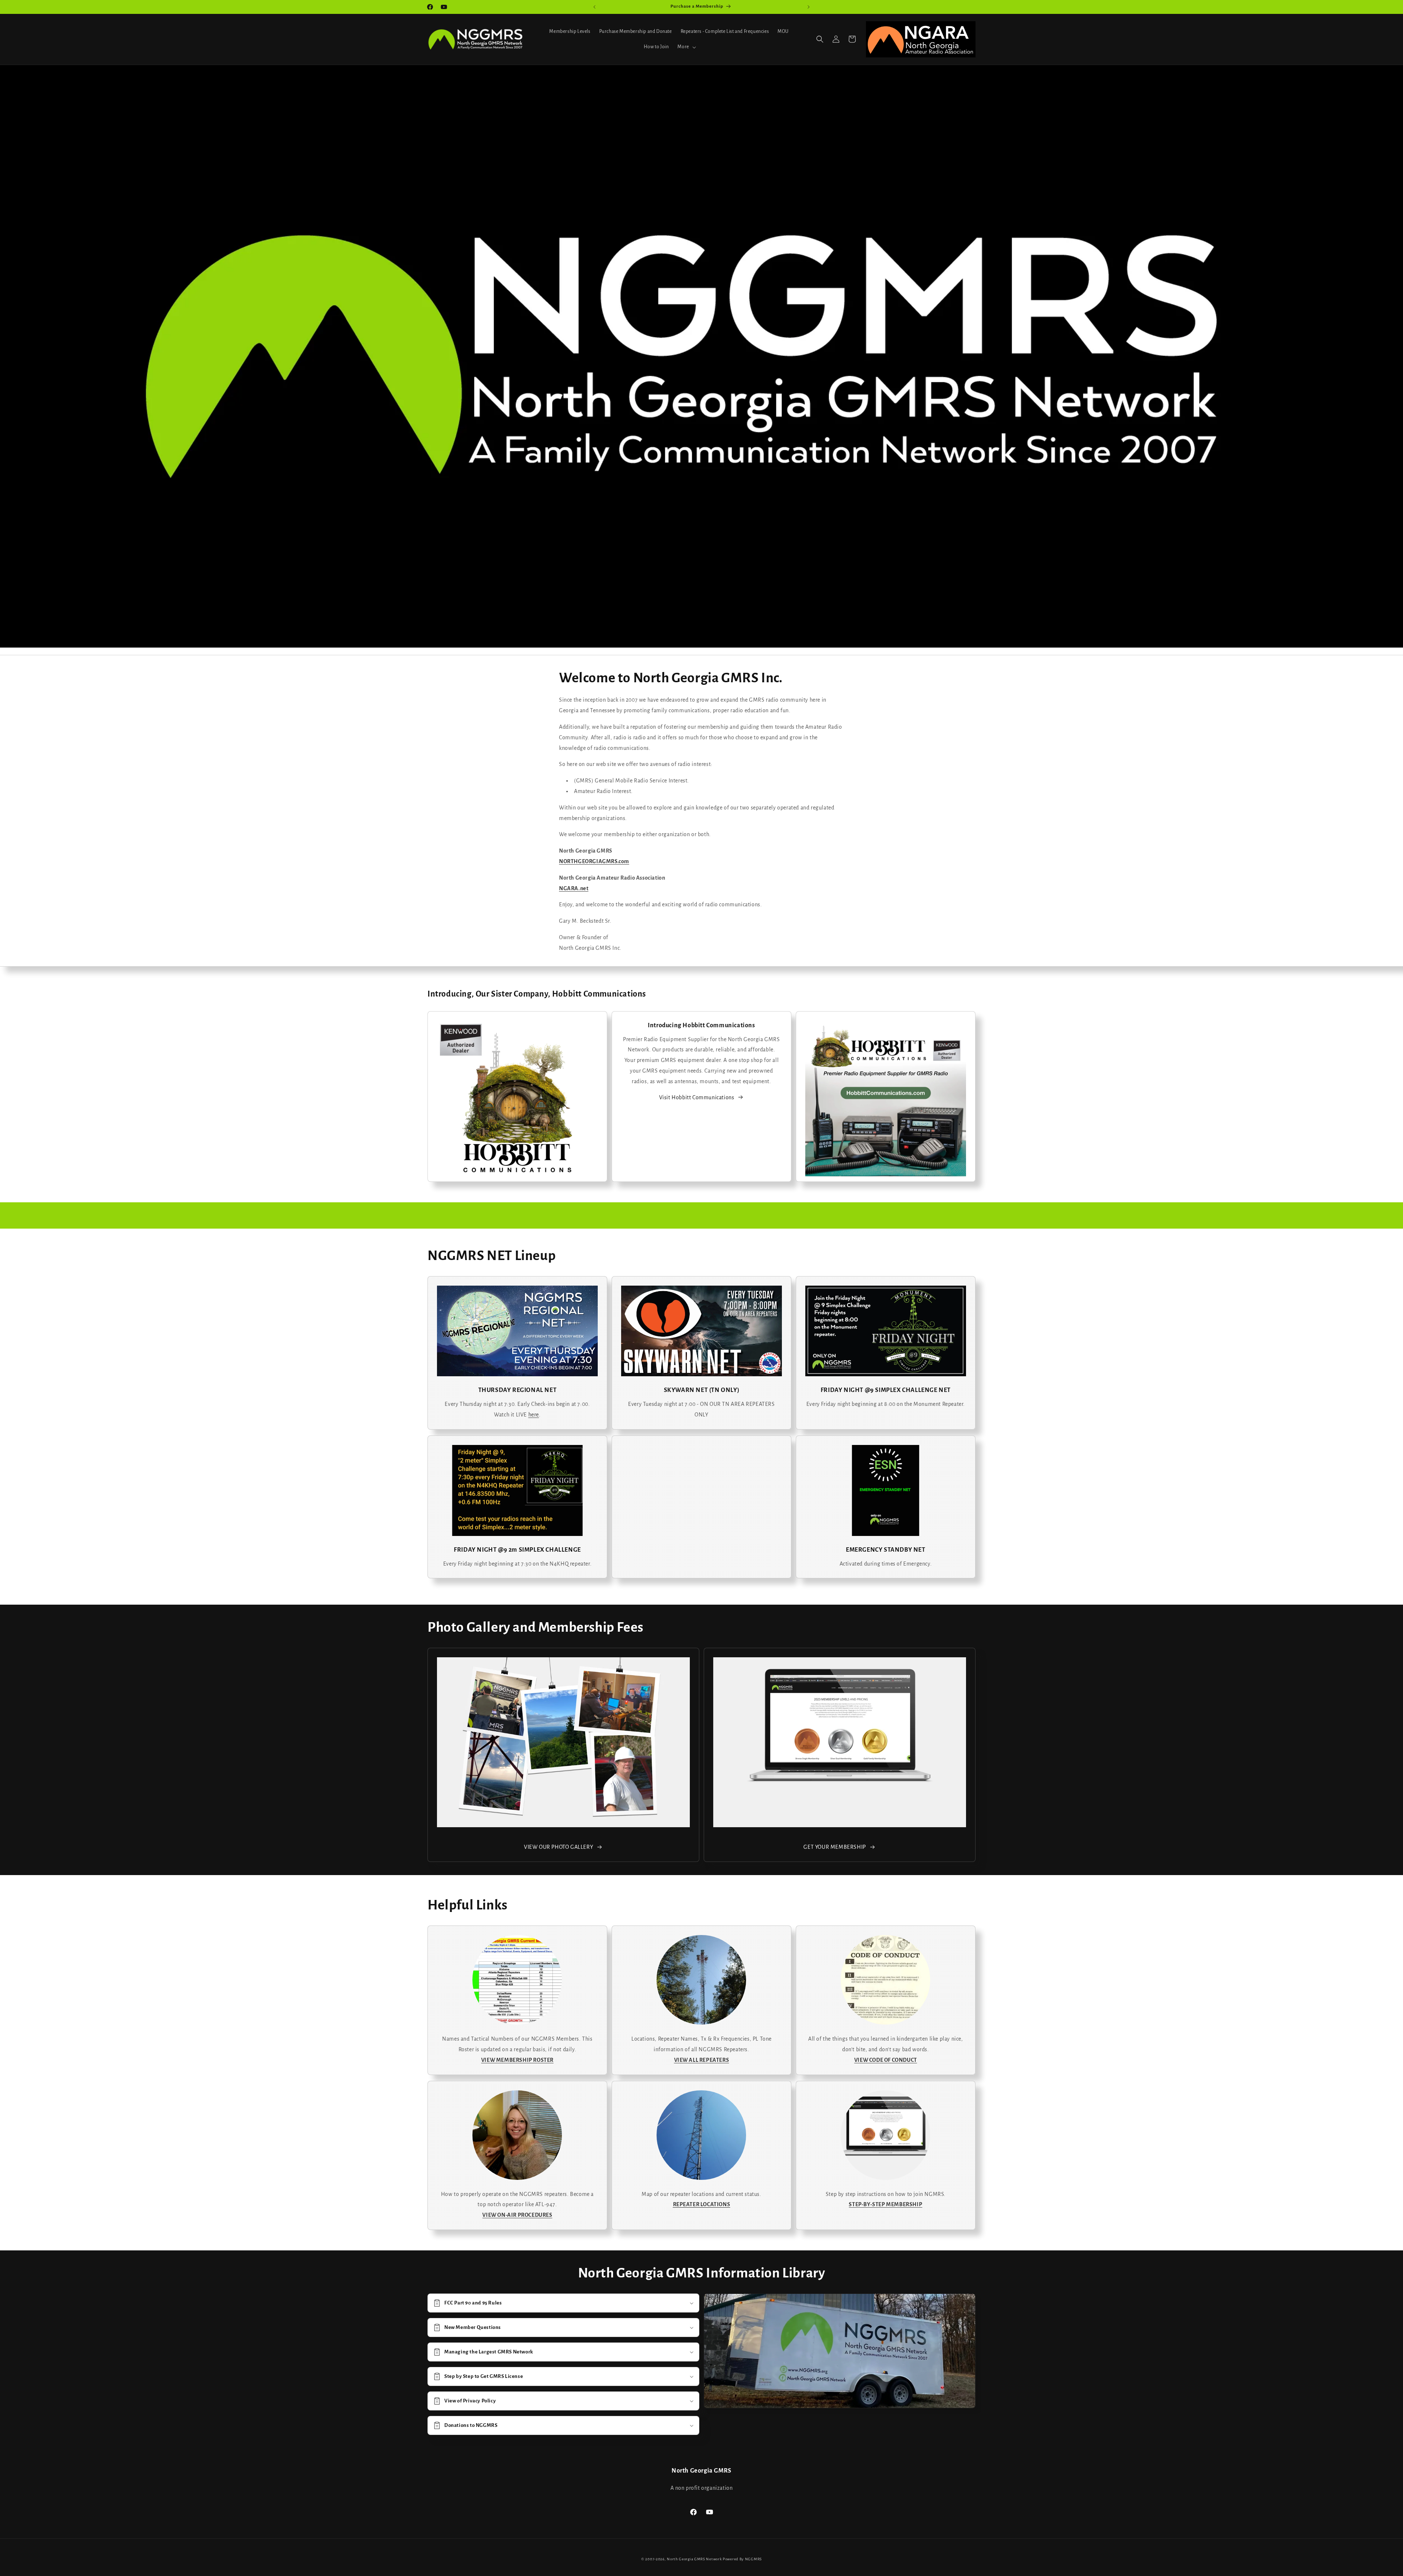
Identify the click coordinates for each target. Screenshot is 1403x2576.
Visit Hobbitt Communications (697, 1097)
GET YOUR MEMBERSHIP (834, 1847)
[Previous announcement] (594, 7)
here (534, 1415)
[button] (686, 47)
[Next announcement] (809, 7)
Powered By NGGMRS (742, 2559)
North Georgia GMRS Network (694, 2559)
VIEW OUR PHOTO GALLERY (558, 1847)
